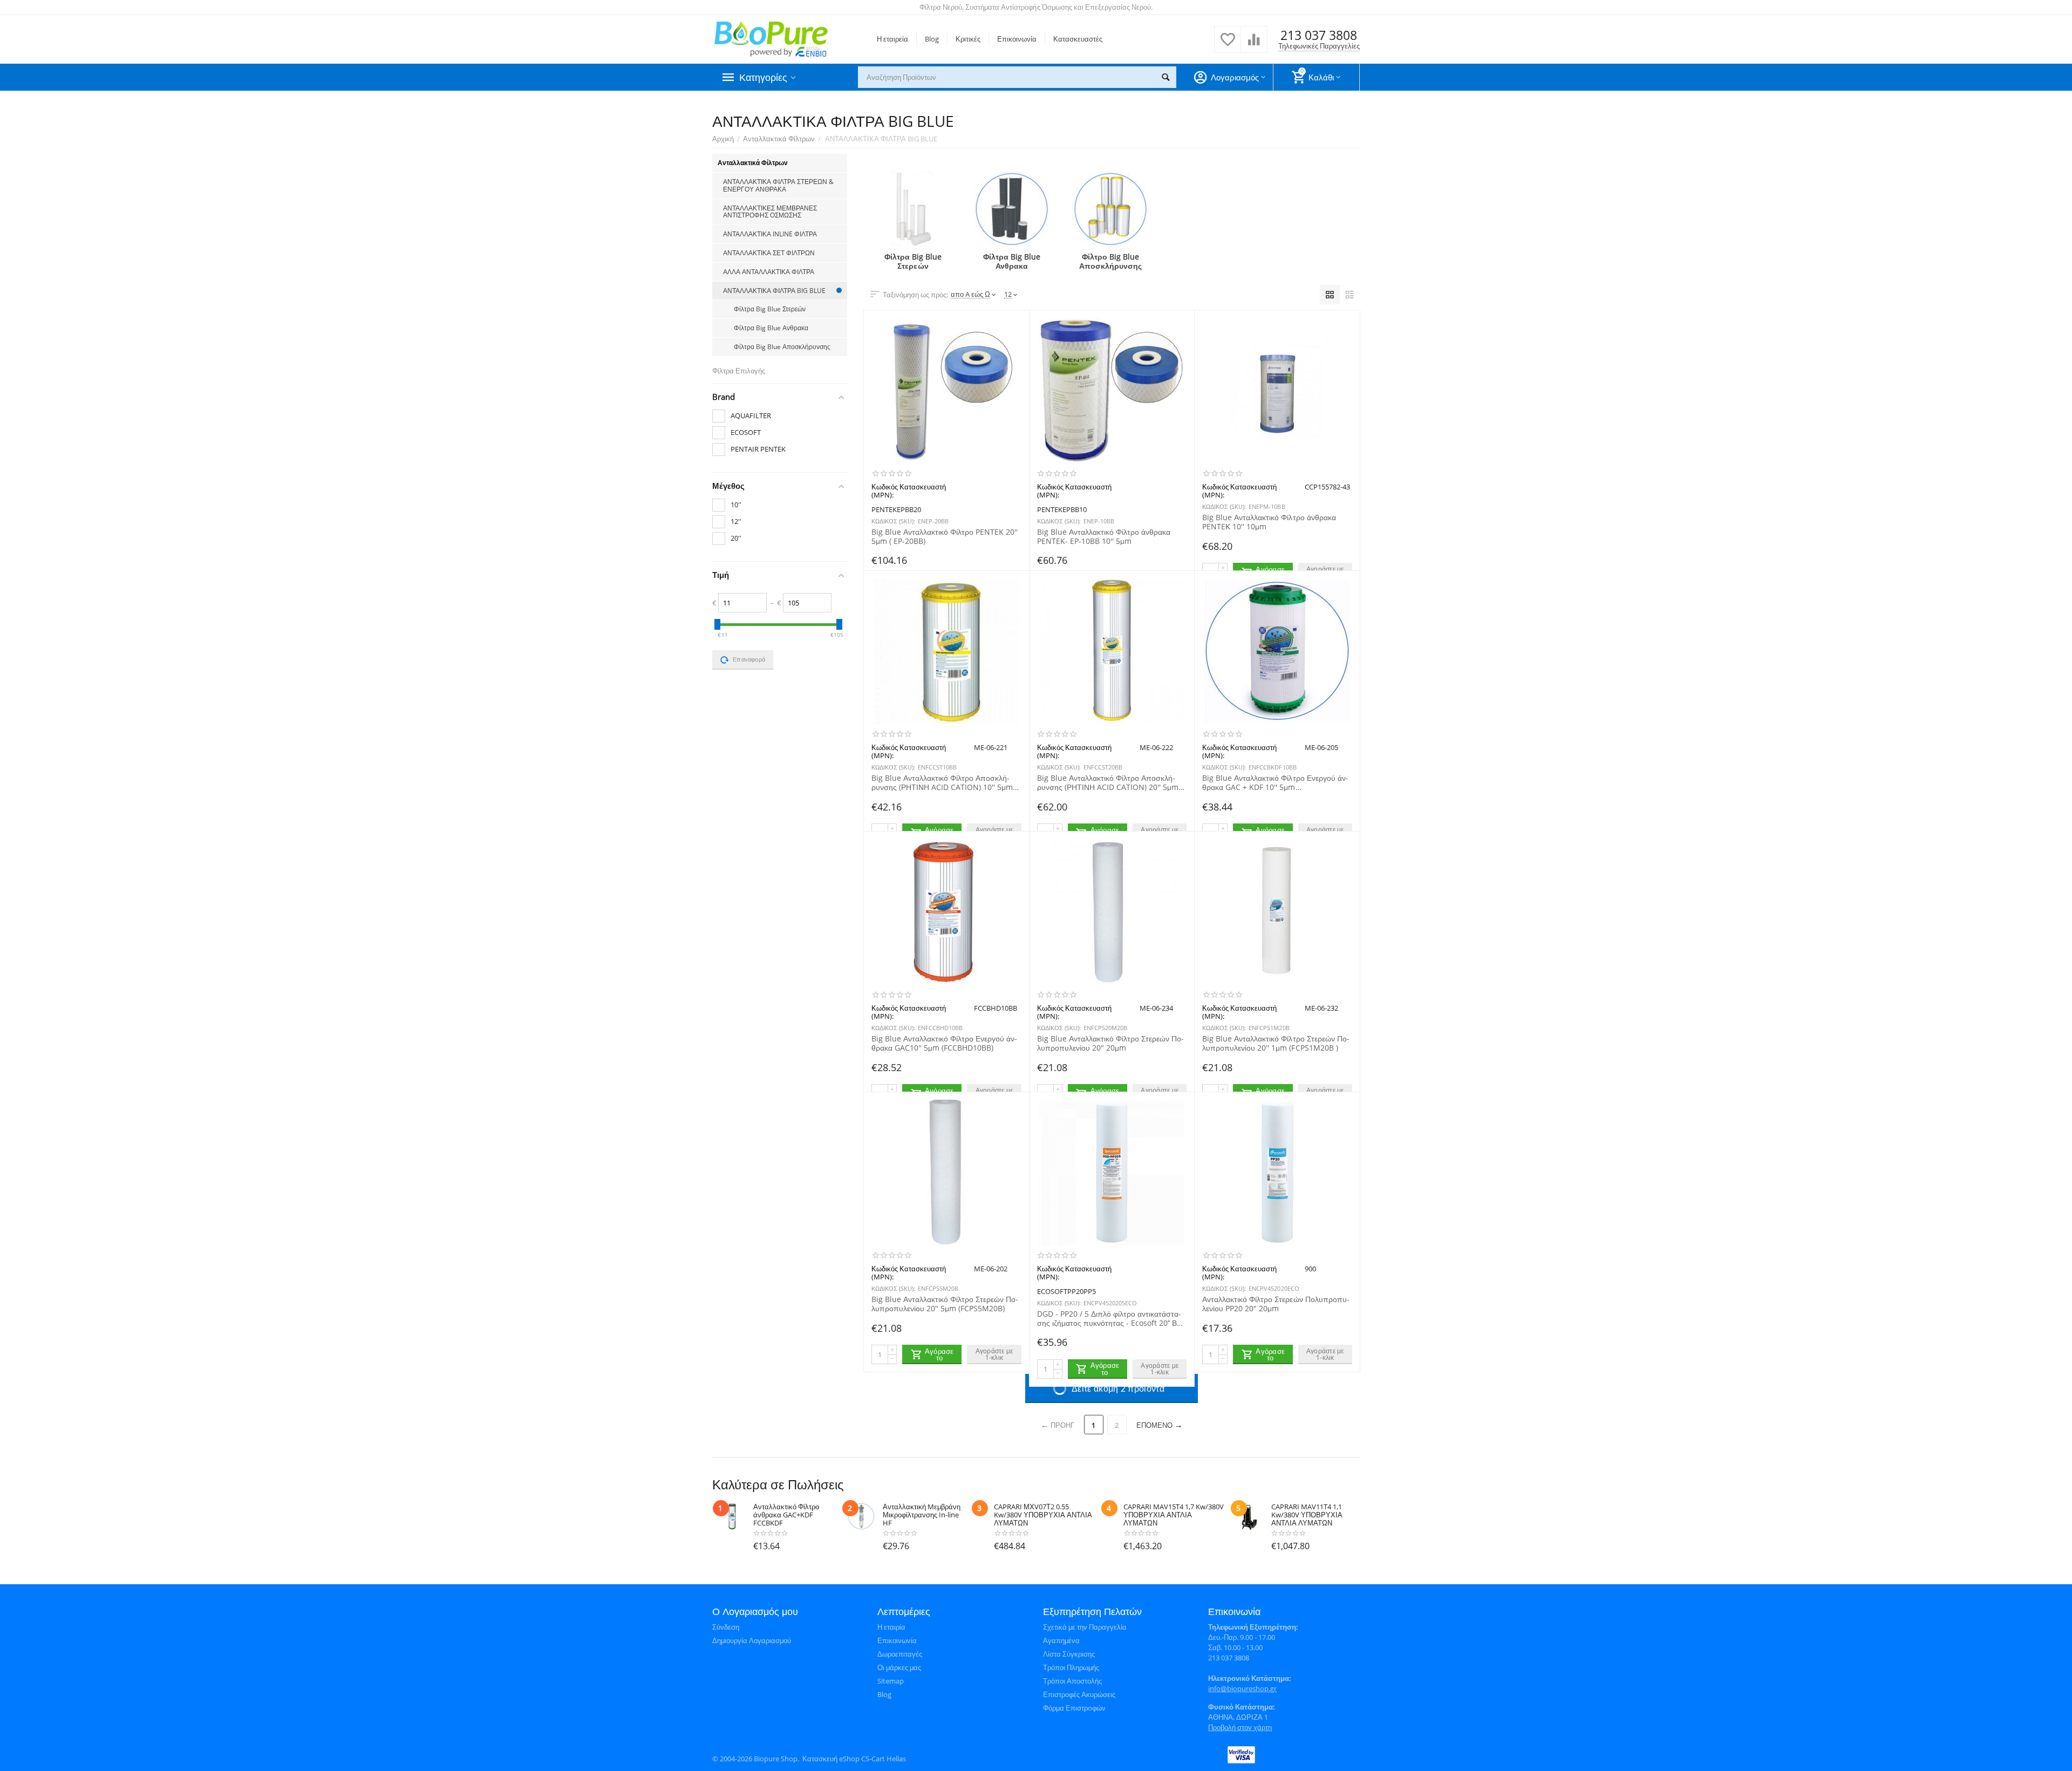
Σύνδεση (726, 1627)
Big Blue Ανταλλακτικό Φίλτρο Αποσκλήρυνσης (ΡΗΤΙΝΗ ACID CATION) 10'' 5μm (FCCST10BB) (942, 782)
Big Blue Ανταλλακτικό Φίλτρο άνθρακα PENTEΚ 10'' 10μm (1269, 522)
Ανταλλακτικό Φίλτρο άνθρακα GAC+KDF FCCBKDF (786, 1515)
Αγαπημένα (1061, 1640)
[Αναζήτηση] (1165, 77)
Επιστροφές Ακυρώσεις (1079, 1694)
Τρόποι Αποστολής (1072, 1681)
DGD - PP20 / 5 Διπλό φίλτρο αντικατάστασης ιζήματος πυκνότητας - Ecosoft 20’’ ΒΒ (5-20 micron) (1109, 1318)
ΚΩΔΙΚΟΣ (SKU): (893, 521)
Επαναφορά (749, 659)
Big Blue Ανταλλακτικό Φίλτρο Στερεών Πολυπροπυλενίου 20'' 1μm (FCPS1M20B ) (1276, 1043)
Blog (932, 39)
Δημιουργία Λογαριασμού (752, 1640)
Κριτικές (968, 39)
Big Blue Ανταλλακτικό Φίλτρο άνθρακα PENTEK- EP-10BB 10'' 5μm (1104, 536)
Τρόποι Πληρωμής (1071, 1667)
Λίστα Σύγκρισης (1069, 1654)
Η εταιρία (891, 1627)
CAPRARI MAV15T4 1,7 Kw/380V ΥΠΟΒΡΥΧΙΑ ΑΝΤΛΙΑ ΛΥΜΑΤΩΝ (1174, 1515)
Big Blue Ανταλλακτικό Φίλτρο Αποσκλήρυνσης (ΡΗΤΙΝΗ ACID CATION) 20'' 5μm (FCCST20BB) (1108, 782)
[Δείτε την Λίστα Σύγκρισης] (1254, 45)
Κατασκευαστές (1078, 39)
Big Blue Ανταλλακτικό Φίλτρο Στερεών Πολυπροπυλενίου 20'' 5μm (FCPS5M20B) (945, 1304)
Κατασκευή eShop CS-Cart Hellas (854, 1759)
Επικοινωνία (1017, 39)
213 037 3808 (1319, 35)
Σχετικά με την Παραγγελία (1085, 1627)
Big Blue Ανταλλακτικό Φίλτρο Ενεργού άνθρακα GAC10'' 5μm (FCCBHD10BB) (944, 1043)
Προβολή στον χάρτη (1240, 1727)
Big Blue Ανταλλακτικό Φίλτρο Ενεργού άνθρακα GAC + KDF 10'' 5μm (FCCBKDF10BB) (1275, 782)
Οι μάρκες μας (899, 1667)
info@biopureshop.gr (1242, 1688)
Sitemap (891, 1681)
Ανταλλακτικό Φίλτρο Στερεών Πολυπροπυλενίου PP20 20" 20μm (1276, 1304)
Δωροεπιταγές (900, 1654)
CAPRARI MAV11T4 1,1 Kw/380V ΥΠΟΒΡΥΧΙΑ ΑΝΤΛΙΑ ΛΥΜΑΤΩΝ (1307, 1515)
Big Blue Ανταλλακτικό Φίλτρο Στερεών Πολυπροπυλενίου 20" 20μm (1110, 1043)
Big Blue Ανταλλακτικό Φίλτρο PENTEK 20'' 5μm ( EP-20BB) (945, 536)
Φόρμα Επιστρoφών (1074, 1708)
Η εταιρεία (892, 39)
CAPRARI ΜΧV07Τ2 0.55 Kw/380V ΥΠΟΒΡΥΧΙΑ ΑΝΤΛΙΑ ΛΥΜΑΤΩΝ (1043, 1515)
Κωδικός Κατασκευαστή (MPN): (909, 491)
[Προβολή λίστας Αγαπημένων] (1228, 45)
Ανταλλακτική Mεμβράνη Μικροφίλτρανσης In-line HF (922, 1515)
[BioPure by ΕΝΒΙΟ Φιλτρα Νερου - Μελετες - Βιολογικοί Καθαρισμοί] (771, 38)
